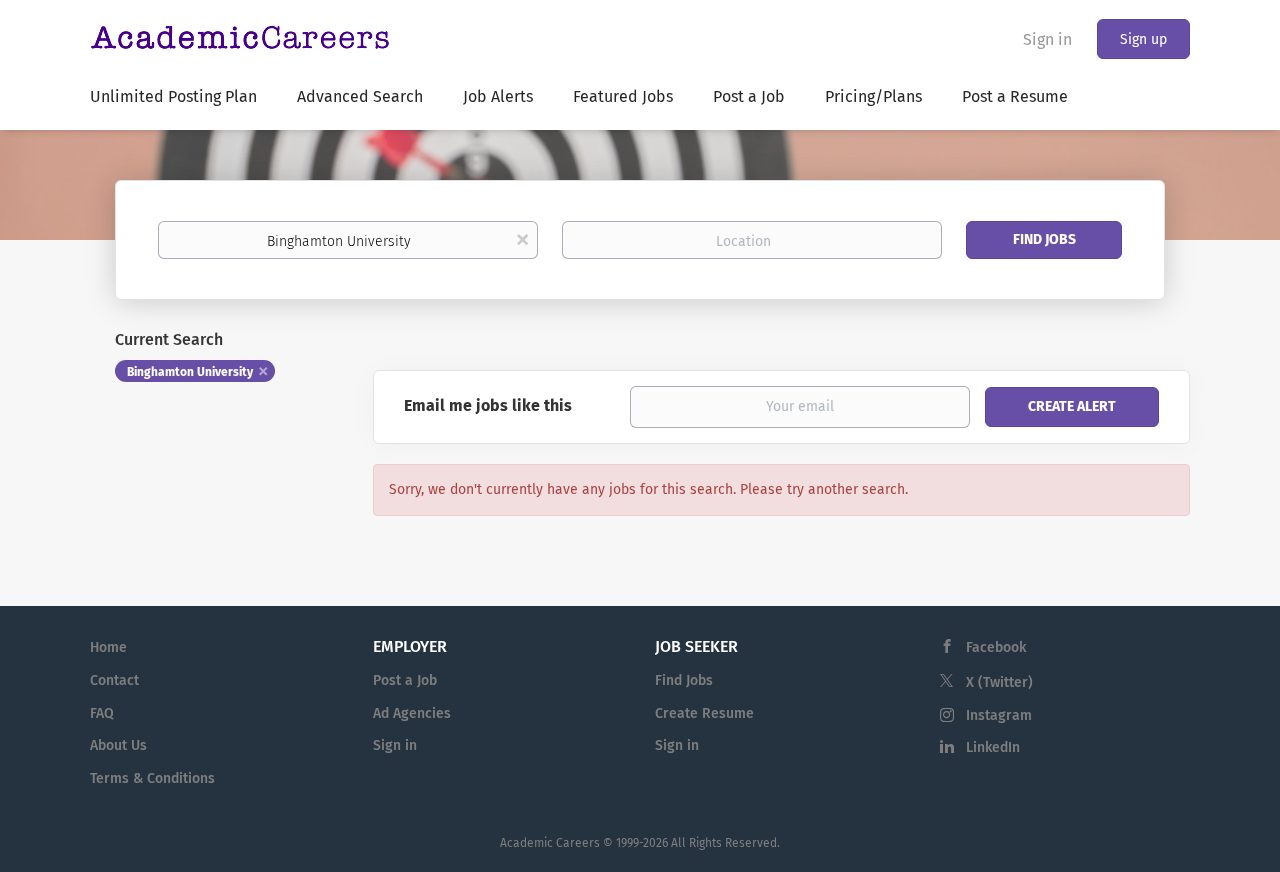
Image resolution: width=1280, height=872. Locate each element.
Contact (114, 680)
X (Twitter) (999, 682)
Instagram (999, 715)
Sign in (1047, 39)
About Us (118, 745)
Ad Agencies (412, 713)
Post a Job (405, 680)
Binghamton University (190, 372)
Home (108, 647)
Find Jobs (1044, 239)
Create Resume (704, 713)
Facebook (996, 647)
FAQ (102, 713)
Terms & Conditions (152, 778)
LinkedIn (993, 747)
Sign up (1143, 39)
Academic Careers (550, 843)
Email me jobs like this (488, 405)
